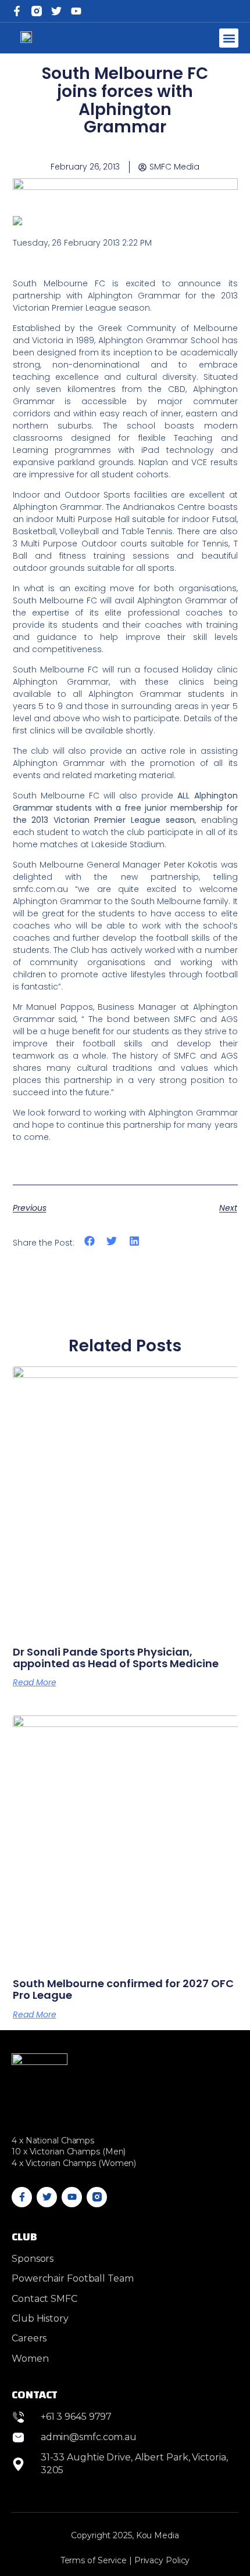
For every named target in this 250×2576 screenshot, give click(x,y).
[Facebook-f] (17, 11)
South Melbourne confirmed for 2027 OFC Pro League (123, 1989)
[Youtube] (72, 2197)
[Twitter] (56, 11)
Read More (35, 1682)
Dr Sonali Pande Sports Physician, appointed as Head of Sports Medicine (116, 1658)
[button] (229, 38)
